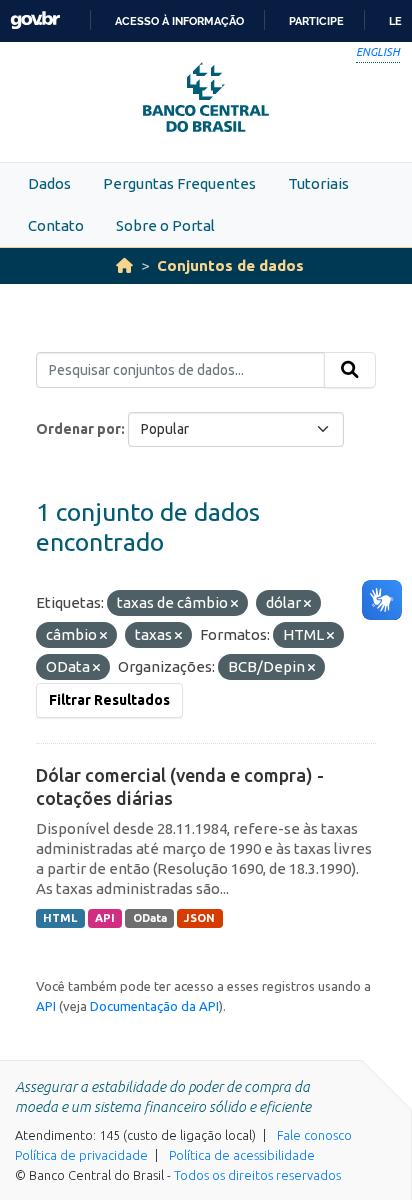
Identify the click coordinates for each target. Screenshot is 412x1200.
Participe (316, 21)
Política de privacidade (81, 1155)
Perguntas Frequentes (179, 183)
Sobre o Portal (165, 225)
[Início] (124, 265)
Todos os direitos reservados (257, 1175)
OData (150, 918)
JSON (199, 918)
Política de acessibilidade (242, 1155)
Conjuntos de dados (230, 265)
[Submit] (350, 370)
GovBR (35, 20)
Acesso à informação (179, 21)
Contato (56, 225)
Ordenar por (78, 429)
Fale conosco (314, 1135)
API (105, 918)
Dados (49, 183)
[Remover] (234, 604)
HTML (60, 918)
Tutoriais (318, 183)
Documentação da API (154, 1006)
